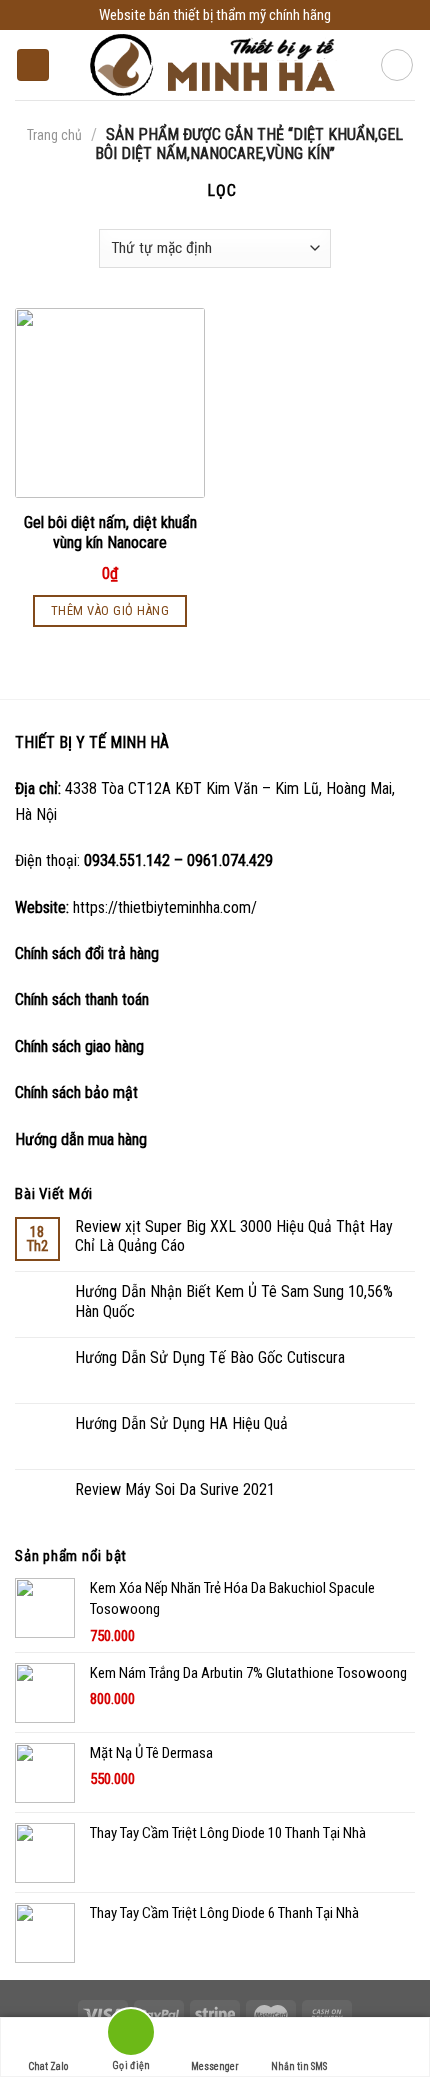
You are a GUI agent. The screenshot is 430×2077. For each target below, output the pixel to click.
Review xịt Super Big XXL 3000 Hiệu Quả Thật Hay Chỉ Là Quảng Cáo (234, 1236)
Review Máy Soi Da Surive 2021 (175, 1489)
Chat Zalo (48, 2066)
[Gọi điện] (131, 2035)
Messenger (214, 2066)
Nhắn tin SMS (299, 2066)
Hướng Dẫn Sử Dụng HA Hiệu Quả (181, 1423)
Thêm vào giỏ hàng (110, 610)
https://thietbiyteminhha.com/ (165, 907)
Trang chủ (54, 135)
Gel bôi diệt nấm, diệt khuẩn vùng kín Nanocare (110, 533)
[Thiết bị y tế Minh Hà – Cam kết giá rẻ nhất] (215, 65)
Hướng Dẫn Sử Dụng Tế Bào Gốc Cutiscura (210, 1357)
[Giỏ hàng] (397, 65)
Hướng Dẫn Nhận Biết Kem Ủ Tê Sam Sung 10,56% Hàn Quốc (234, 1301)
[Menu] (33, 65)
